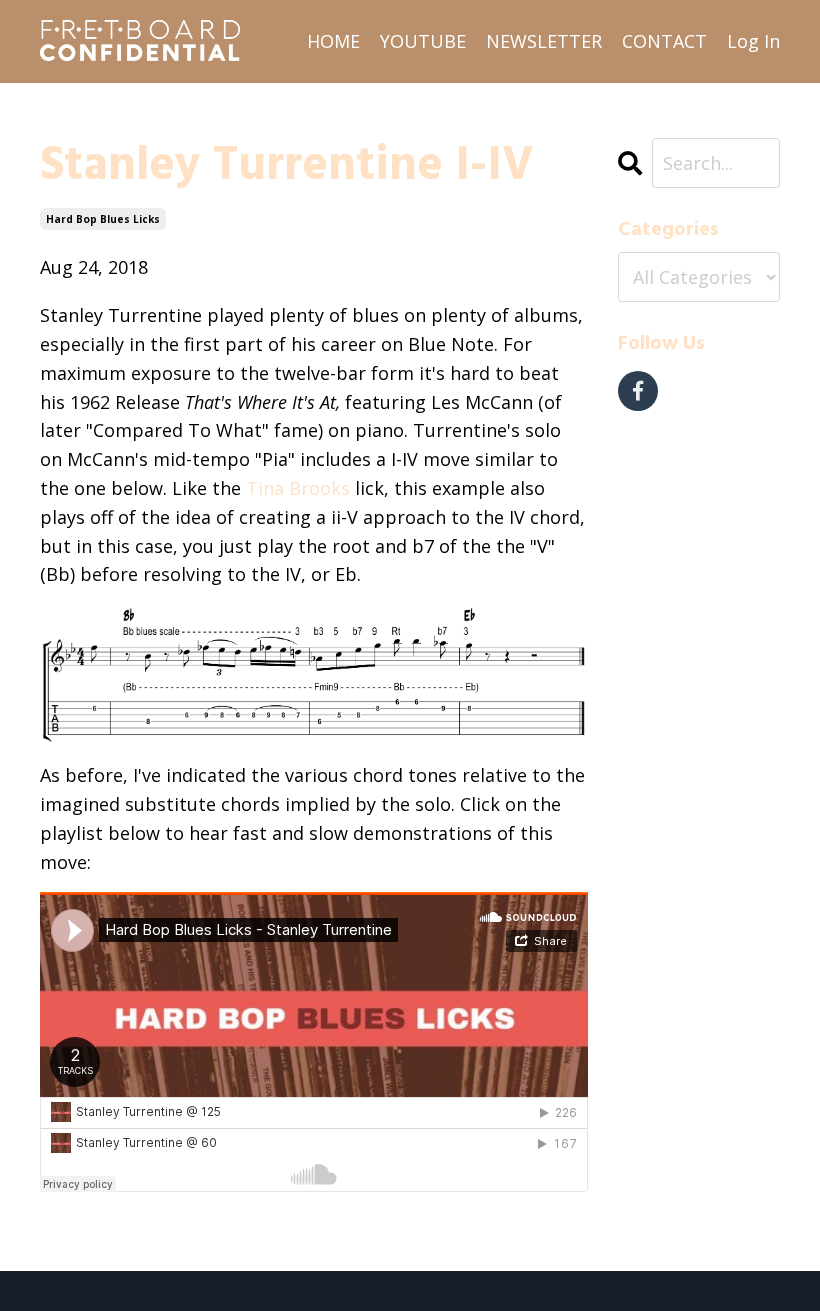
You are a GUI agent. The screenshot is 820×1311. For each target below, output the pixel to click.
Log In (753, 41)
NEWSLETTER (544, 41)
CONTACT (664, 41)
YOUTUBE (423, 41)
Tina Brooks (298, 488)
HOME (333, 41)
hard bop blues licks (103, 219)
